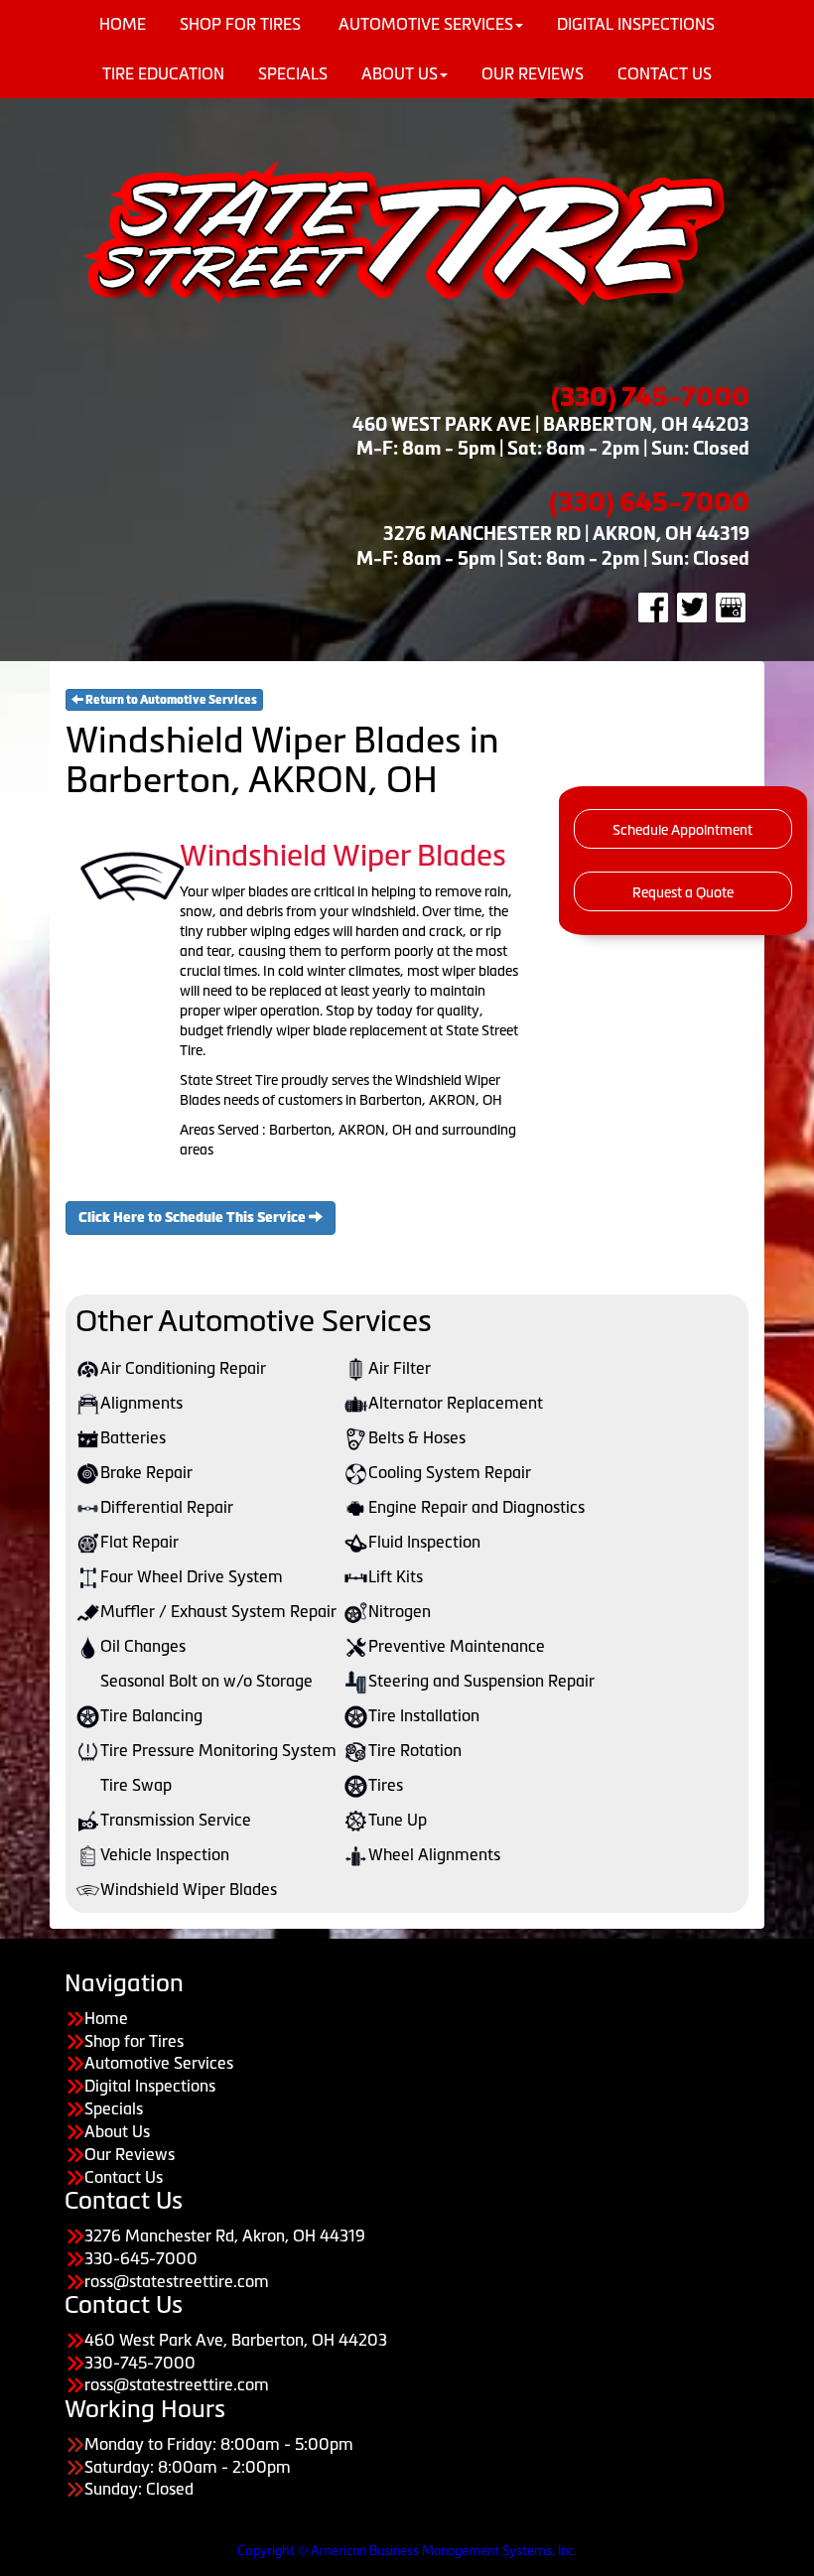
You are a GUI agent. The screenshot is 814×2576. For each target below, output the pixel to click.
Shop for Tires (134, 2041)
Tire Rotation (415, 1750)
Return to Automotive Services (170, 700)
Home (106, 2018)
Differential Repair (167, 1507)
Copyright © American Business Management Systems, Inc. (407, 2551)
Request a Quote (683, 892)
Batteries (133, 1437)
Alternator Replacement (456, 1403)
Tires (386, 1785)
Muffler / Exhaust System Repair (218, 1611)
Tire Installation (424, 1715)
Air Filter (400, 1368)
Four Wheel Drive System (192, 1576)
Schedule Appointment (682, 830)
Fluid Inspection (424, 1542)
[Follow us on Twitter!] (692, 607)
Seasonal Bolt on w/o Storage (206, 1681)
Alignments (141, 1403)
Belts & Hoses (417, 1437)
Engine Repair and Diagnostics (476, 1507)
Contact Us (665, 73)
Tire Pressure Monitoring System (218, 1750)
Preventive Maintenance (457, 1646)
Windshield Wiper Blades (189, 1889)
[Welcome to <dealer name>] (407, 231)
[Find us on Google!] (731, 607)
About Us (400, 73)
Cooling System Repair (450, 1472)
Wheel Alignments (434, 1854)
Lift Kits (396, 1576)
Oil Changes (143, 1646)
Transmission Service (176, 1820)
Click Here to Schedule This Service (194, 1218)
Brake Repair (146, 1472)
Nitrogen (400, 1611)
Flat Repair (139, 1542)
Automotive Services (159, 2063)
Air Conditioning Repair (183, 1368)
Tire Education (163, 73)
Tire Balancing (151, 1715)
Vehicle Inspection (165, 1854)
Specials (293, 73)
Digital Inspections (150, 2086)
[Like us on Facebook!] (653, 607)
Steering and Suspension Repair (481, 1681)
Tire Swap (136, 1785)
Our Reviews (533, 73)
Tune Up (398, 1820)
